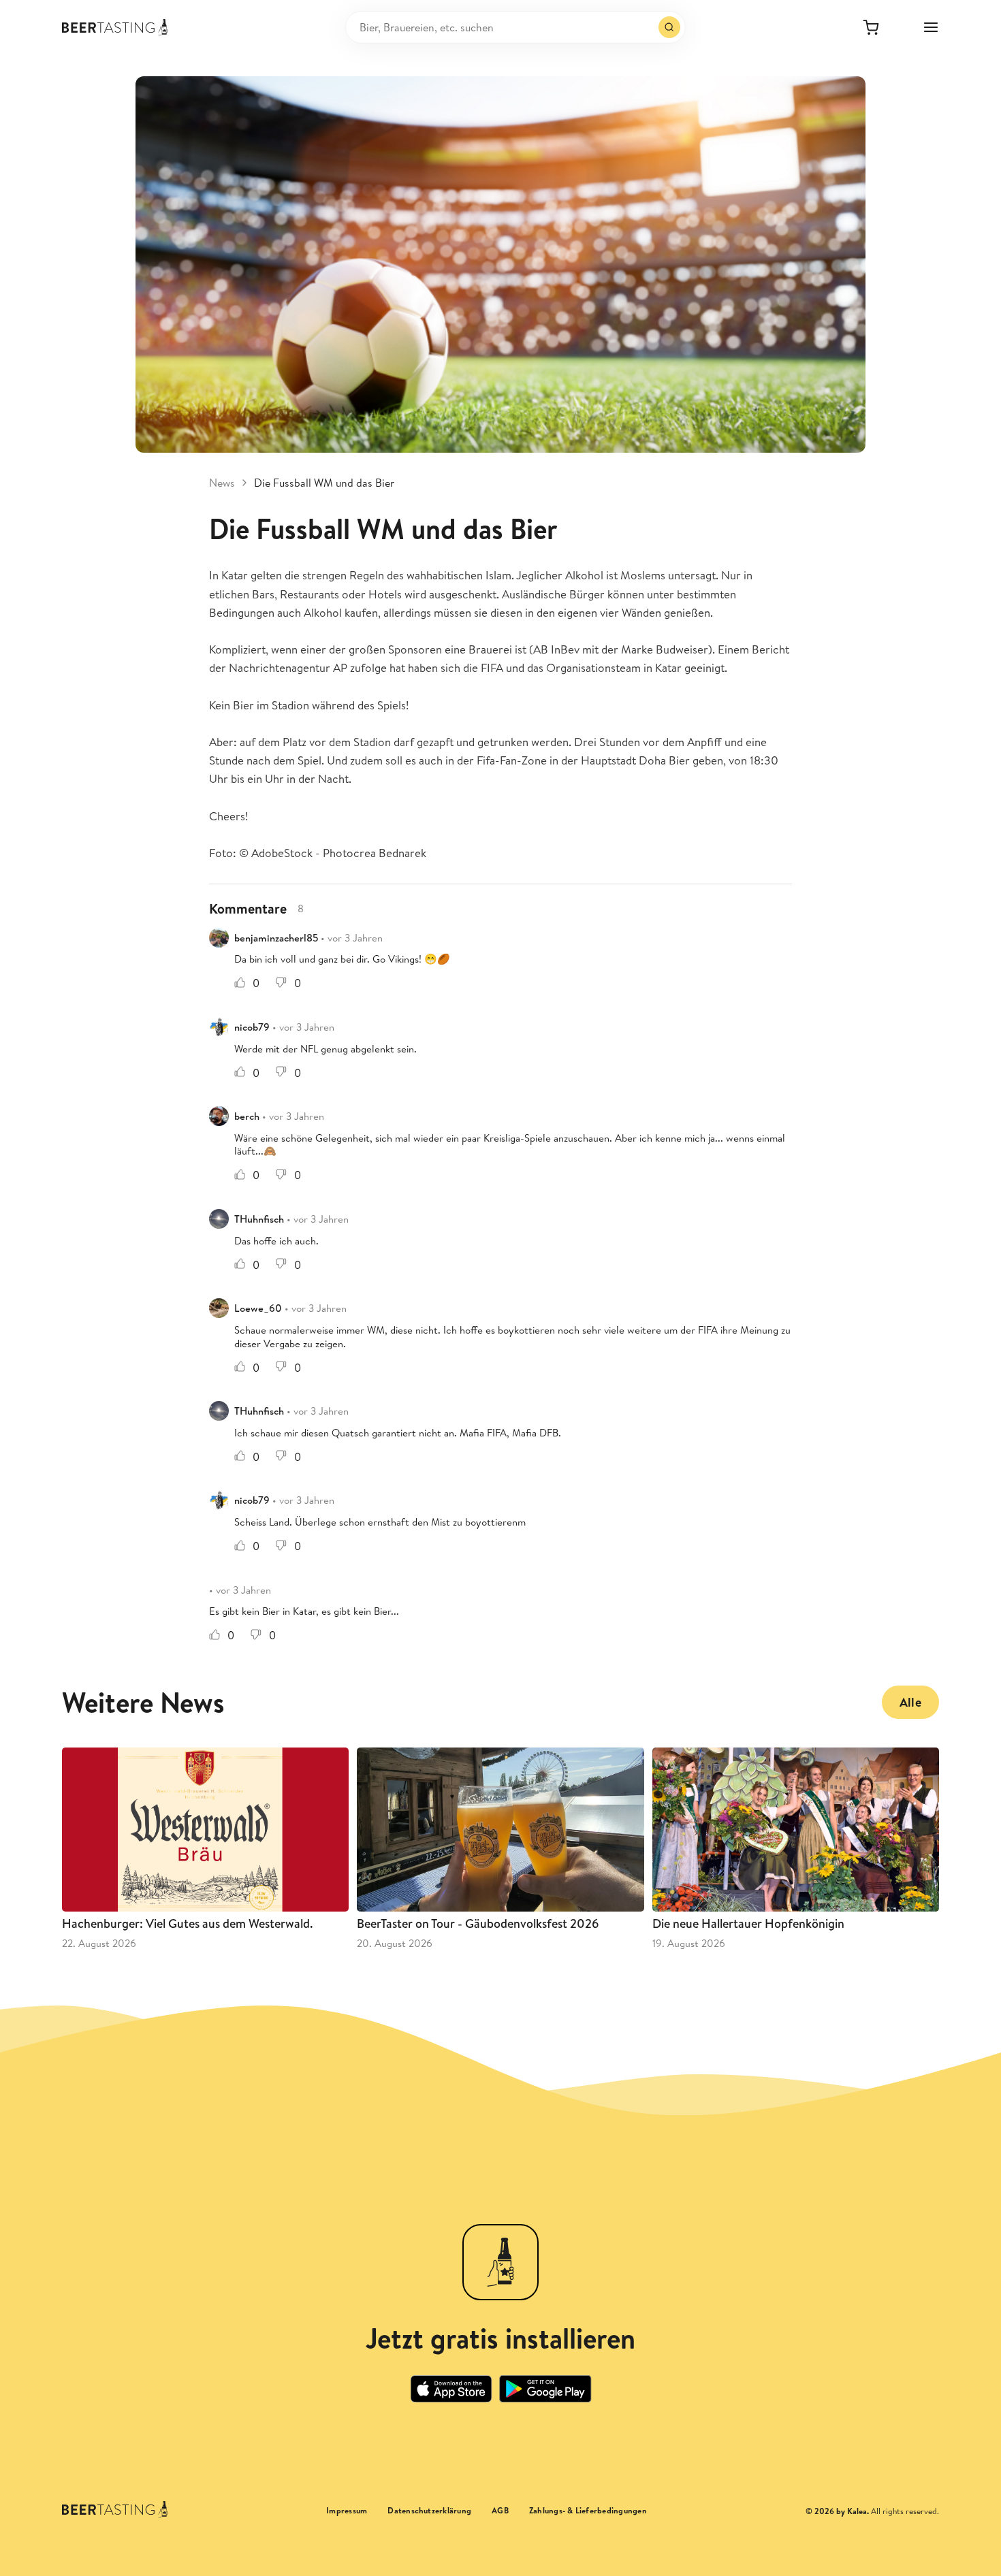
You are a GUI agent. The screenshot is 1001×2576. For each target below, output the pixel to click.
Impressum (347, 2511)
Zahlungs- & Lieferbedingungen (588, 2511)
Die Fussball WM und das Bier (324, 483)
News (222, 483)
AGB (500, 2511)
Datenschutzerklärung (429, 2511)
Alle (910, 1702)
